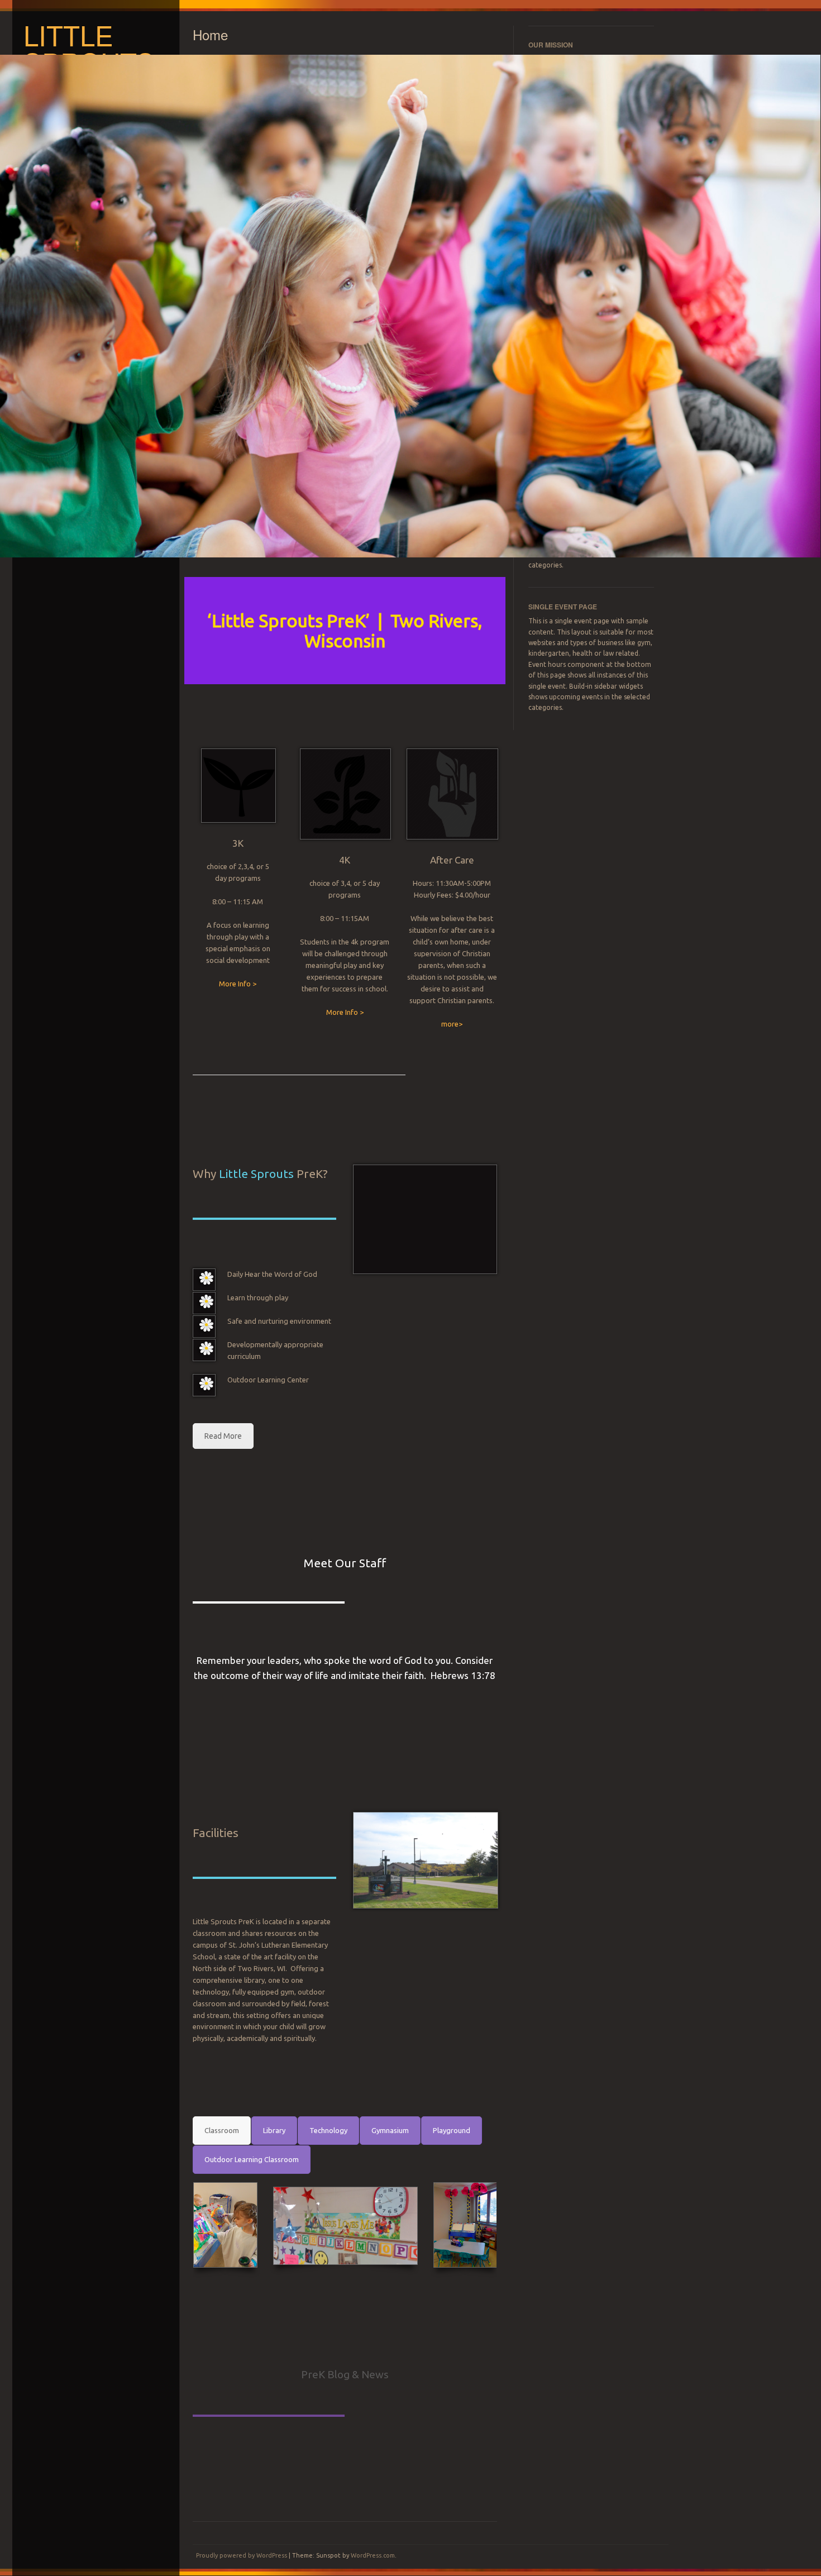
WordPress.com (373, 2555)
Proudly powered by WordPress (242, 2555)
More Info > (238, 984)
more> (452, 1024)
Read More (223, 1436)
